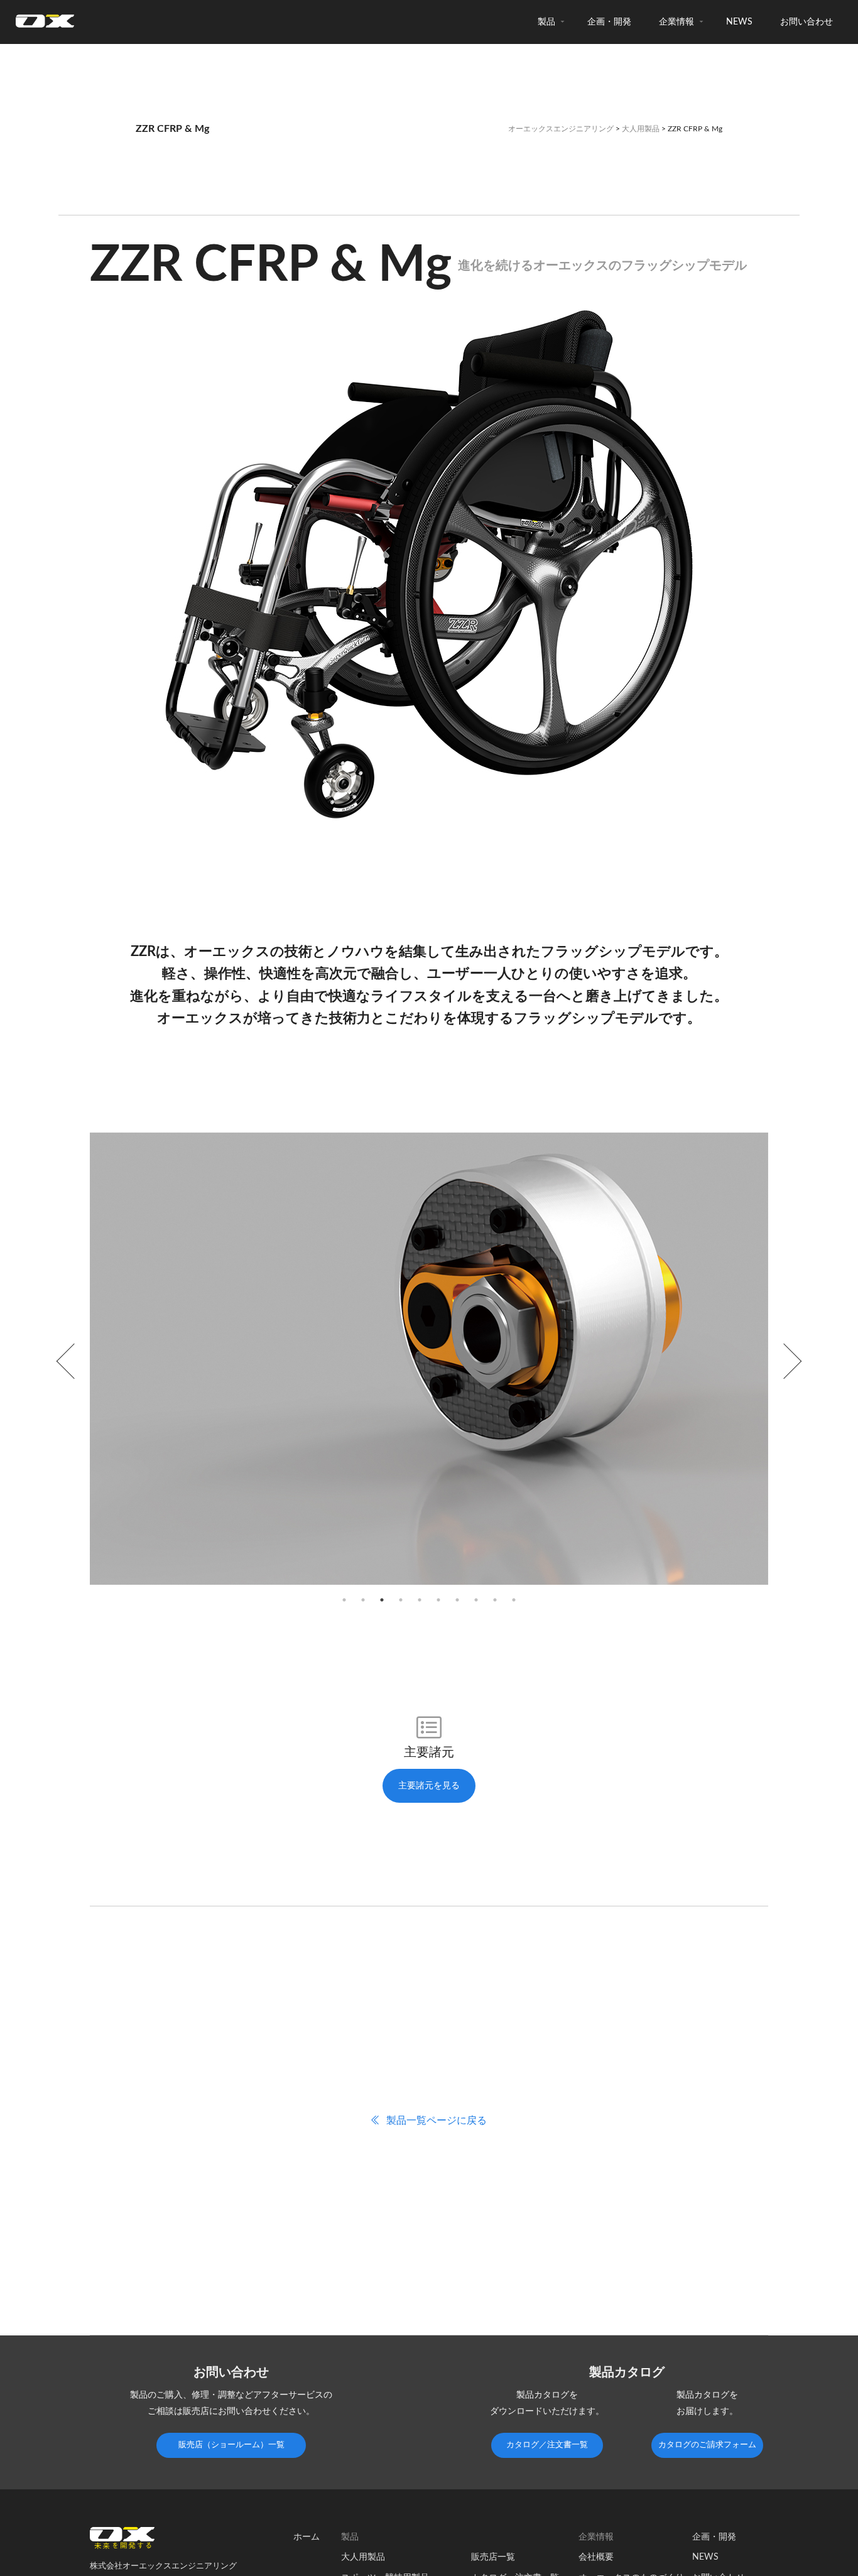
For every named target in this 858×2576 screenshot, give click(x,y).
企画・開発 (609, 22)
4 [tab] (401, 1600)
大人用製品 (641, 129)
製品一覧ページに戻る (435, 2121)
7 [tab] (457, 1600)
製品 (546, 22)
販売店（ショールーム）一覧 (231, 2445)
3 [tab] (382, 1600)
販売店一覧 (493, 2557)
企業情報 (676, 22)
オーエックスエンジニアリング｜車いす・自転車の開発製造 (45, 25)
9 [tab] (495, 1600)
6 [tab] (438, 1600)
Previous (74, 1361)
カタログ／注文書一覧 (547, 2445)
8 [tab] (476, 1600)
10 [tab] (514, 1600)
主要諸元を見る (429, 1786)
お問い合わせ (806, 22)
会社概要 (596, 2557)
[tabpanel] (429, 1361)
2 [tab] (363, 1600)
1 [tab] (344, 1600)
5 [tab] (420, 1600)
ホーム (307, 2537)
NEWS (739, 22)
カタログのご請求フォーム (707, 2445)
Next (784, 1361)
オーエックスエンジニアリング (561, 129)
